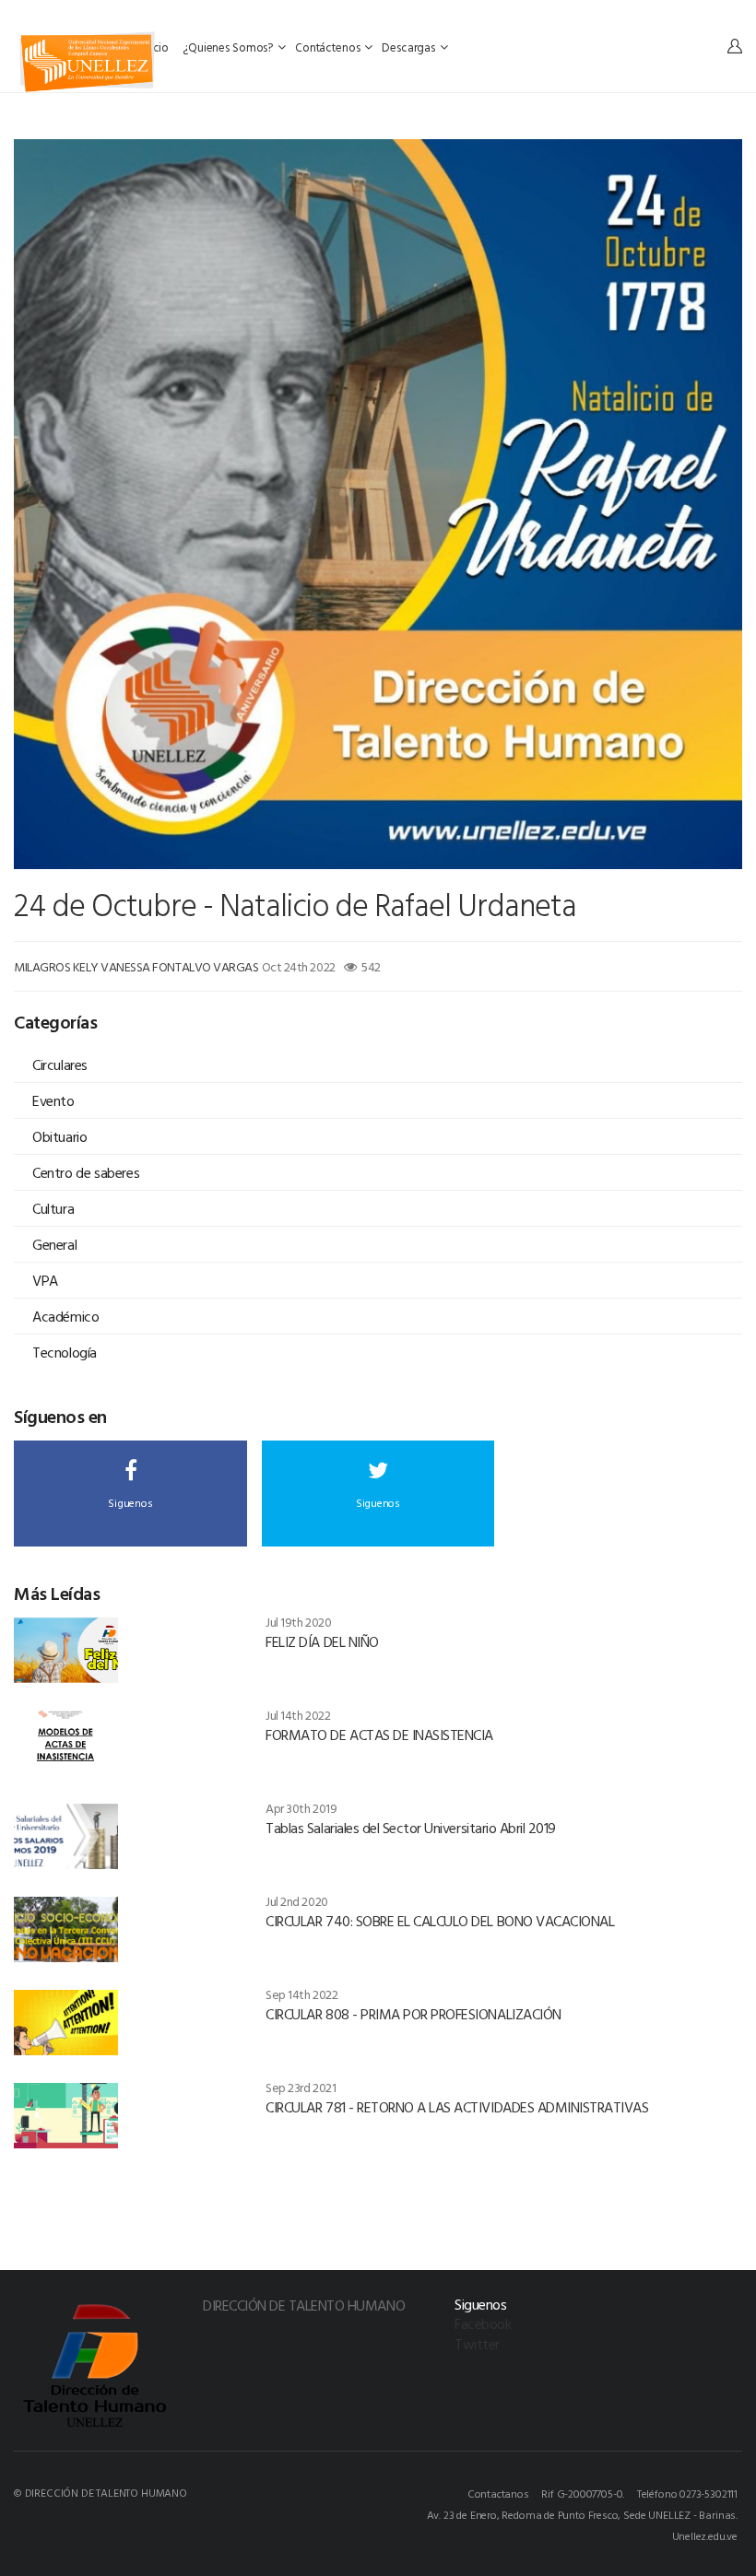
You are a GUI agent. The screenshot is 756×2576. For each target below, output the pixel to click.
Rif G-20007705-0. (583, 2493)
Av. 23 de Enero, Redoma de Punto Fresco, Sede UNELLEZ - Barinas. (582, 2514)
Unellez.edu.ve (705, 2535)
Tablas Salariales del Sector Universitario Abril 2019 (411, 1828)
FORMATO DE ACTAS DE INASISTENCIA (379, 1735)
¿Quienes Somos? (229, 47)
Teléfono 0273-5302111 (687, 2493)
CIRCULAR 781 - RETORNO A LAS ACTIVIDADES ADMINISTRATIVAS (457, 2107)
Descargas (410, 47)
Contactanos (498, 2493)
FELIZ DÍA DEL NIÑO (322, 1641)
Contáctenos (329, 47)
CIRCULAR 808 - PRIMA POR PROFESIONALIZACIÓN (413, 2014)
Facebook (483, 2323)
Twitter (477, 2344)
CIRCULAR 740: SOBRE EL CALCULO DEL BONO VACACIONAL (440, 1921)
